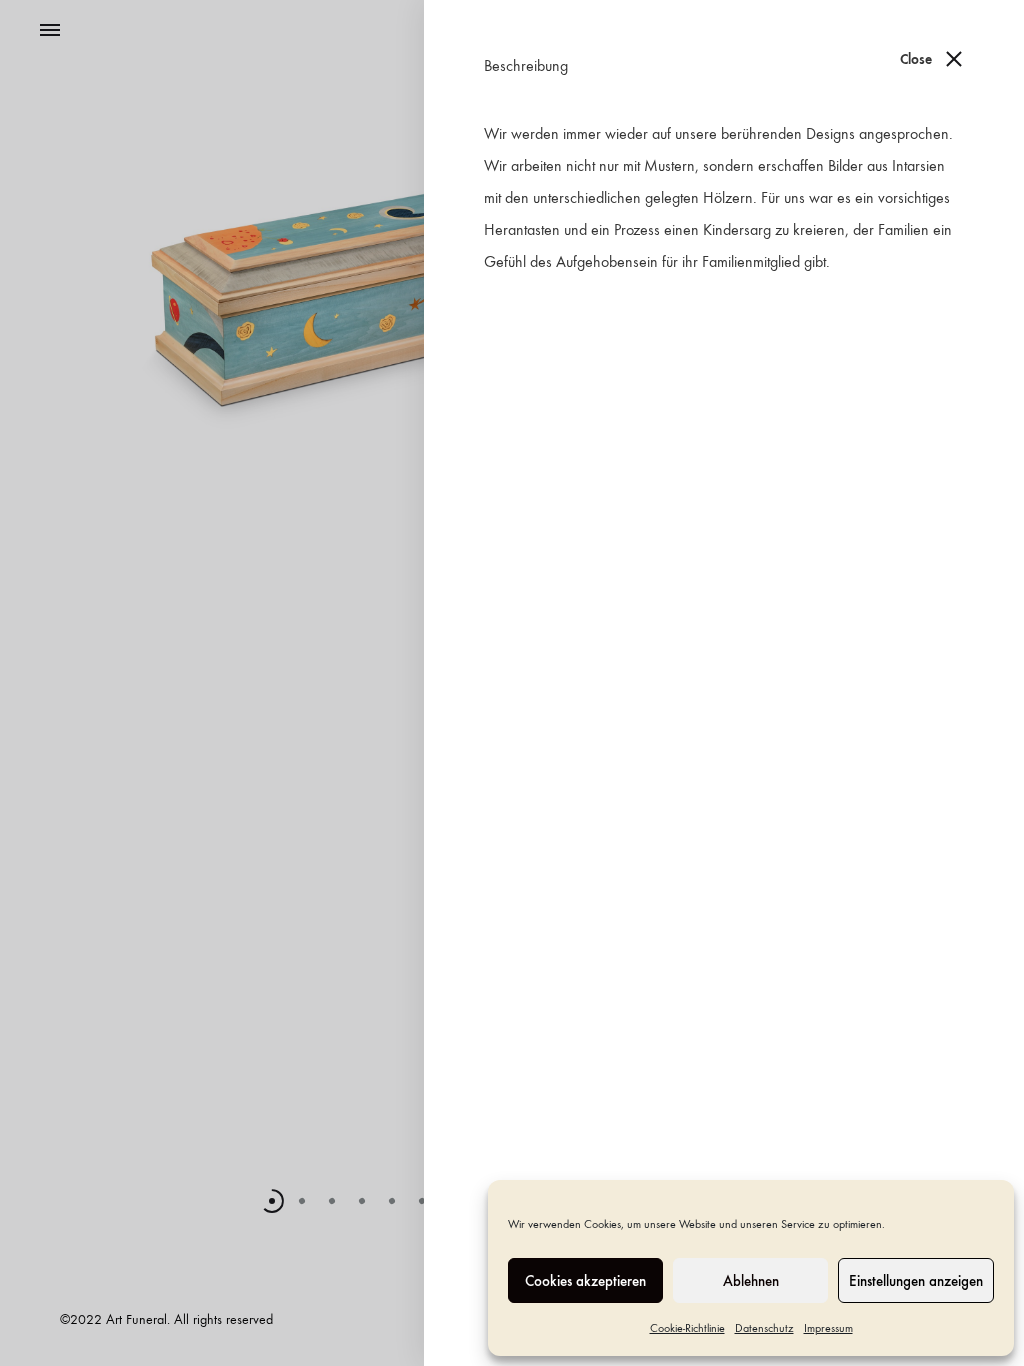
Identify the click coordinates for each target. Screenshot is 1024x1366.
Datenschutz (764, 1328)
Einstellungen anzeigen (916, 1281)
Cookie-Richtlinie (687, 1328)
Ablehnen (751, 1281)
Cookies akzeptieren (585, 1281)
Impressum (828, 1328)
